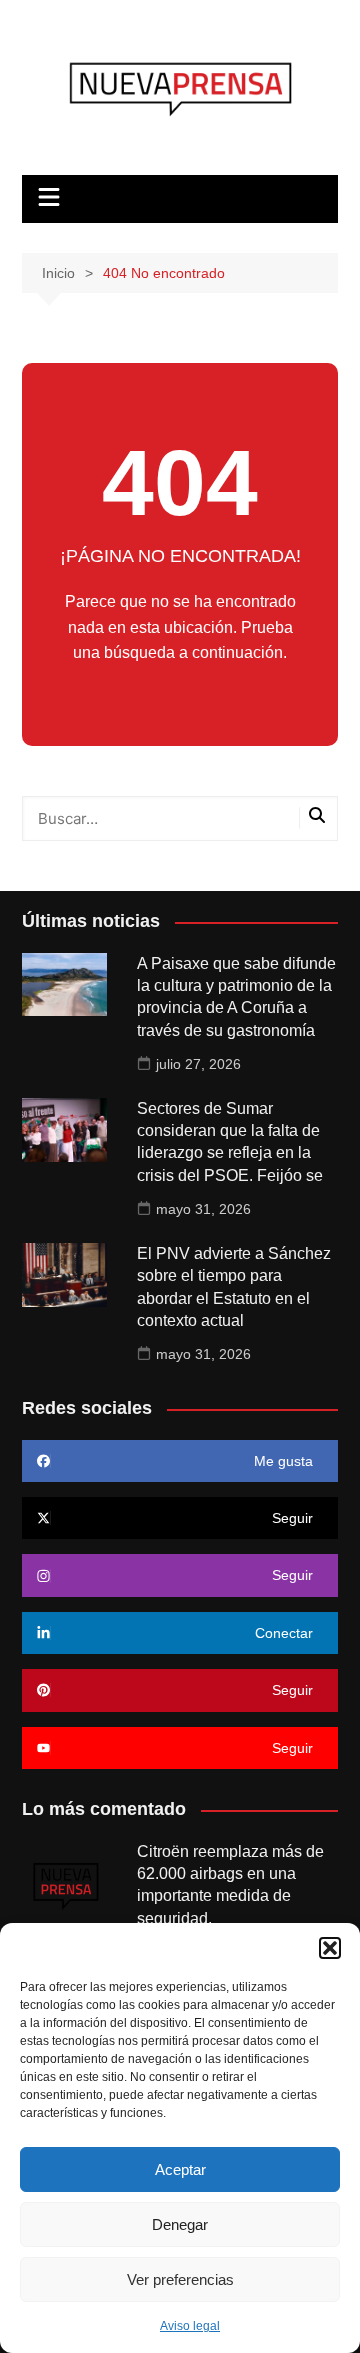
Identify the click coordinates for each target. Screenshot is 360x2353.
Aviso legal (190, 2326)
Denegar (180, 2224)
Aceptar (180, 2169)
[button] (330, 1948)
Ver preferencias (180, 2279)
